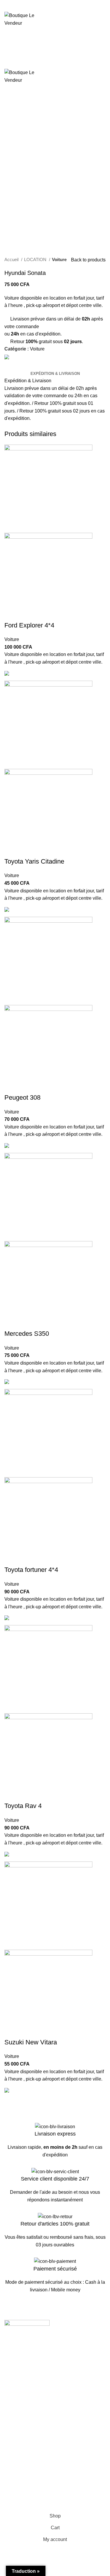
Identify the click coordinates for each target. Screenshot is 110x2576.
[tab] (55, 374)
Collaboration (18, 2386)
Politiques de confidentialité (33, 2489)
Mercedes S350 (27, 1334)
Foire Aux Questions (26, 2449)
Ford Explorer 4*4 (29, 625)
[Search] (55, 44)
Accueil (12, 259)
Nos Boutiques (20, 2438)
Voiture (59, 259)
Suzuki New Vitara (31, 2042)
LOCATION (36, 259)
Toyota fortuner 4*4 (31, 1570)
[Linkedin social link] (24, 8)
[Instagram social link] (16, 2349)
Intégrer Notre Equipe (27, 2397)
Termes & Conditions (26, 2478)
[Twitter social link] (17, 8)
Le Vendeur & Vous (24, 2375)
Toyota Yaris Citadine (34, 861)
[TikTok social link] (31, 2349)
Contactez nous (21, 2426)
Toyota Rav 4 (23, 1806)
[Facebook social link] (11, 8)
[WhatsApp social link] (31, 8)
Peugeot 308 (22, 1097)
